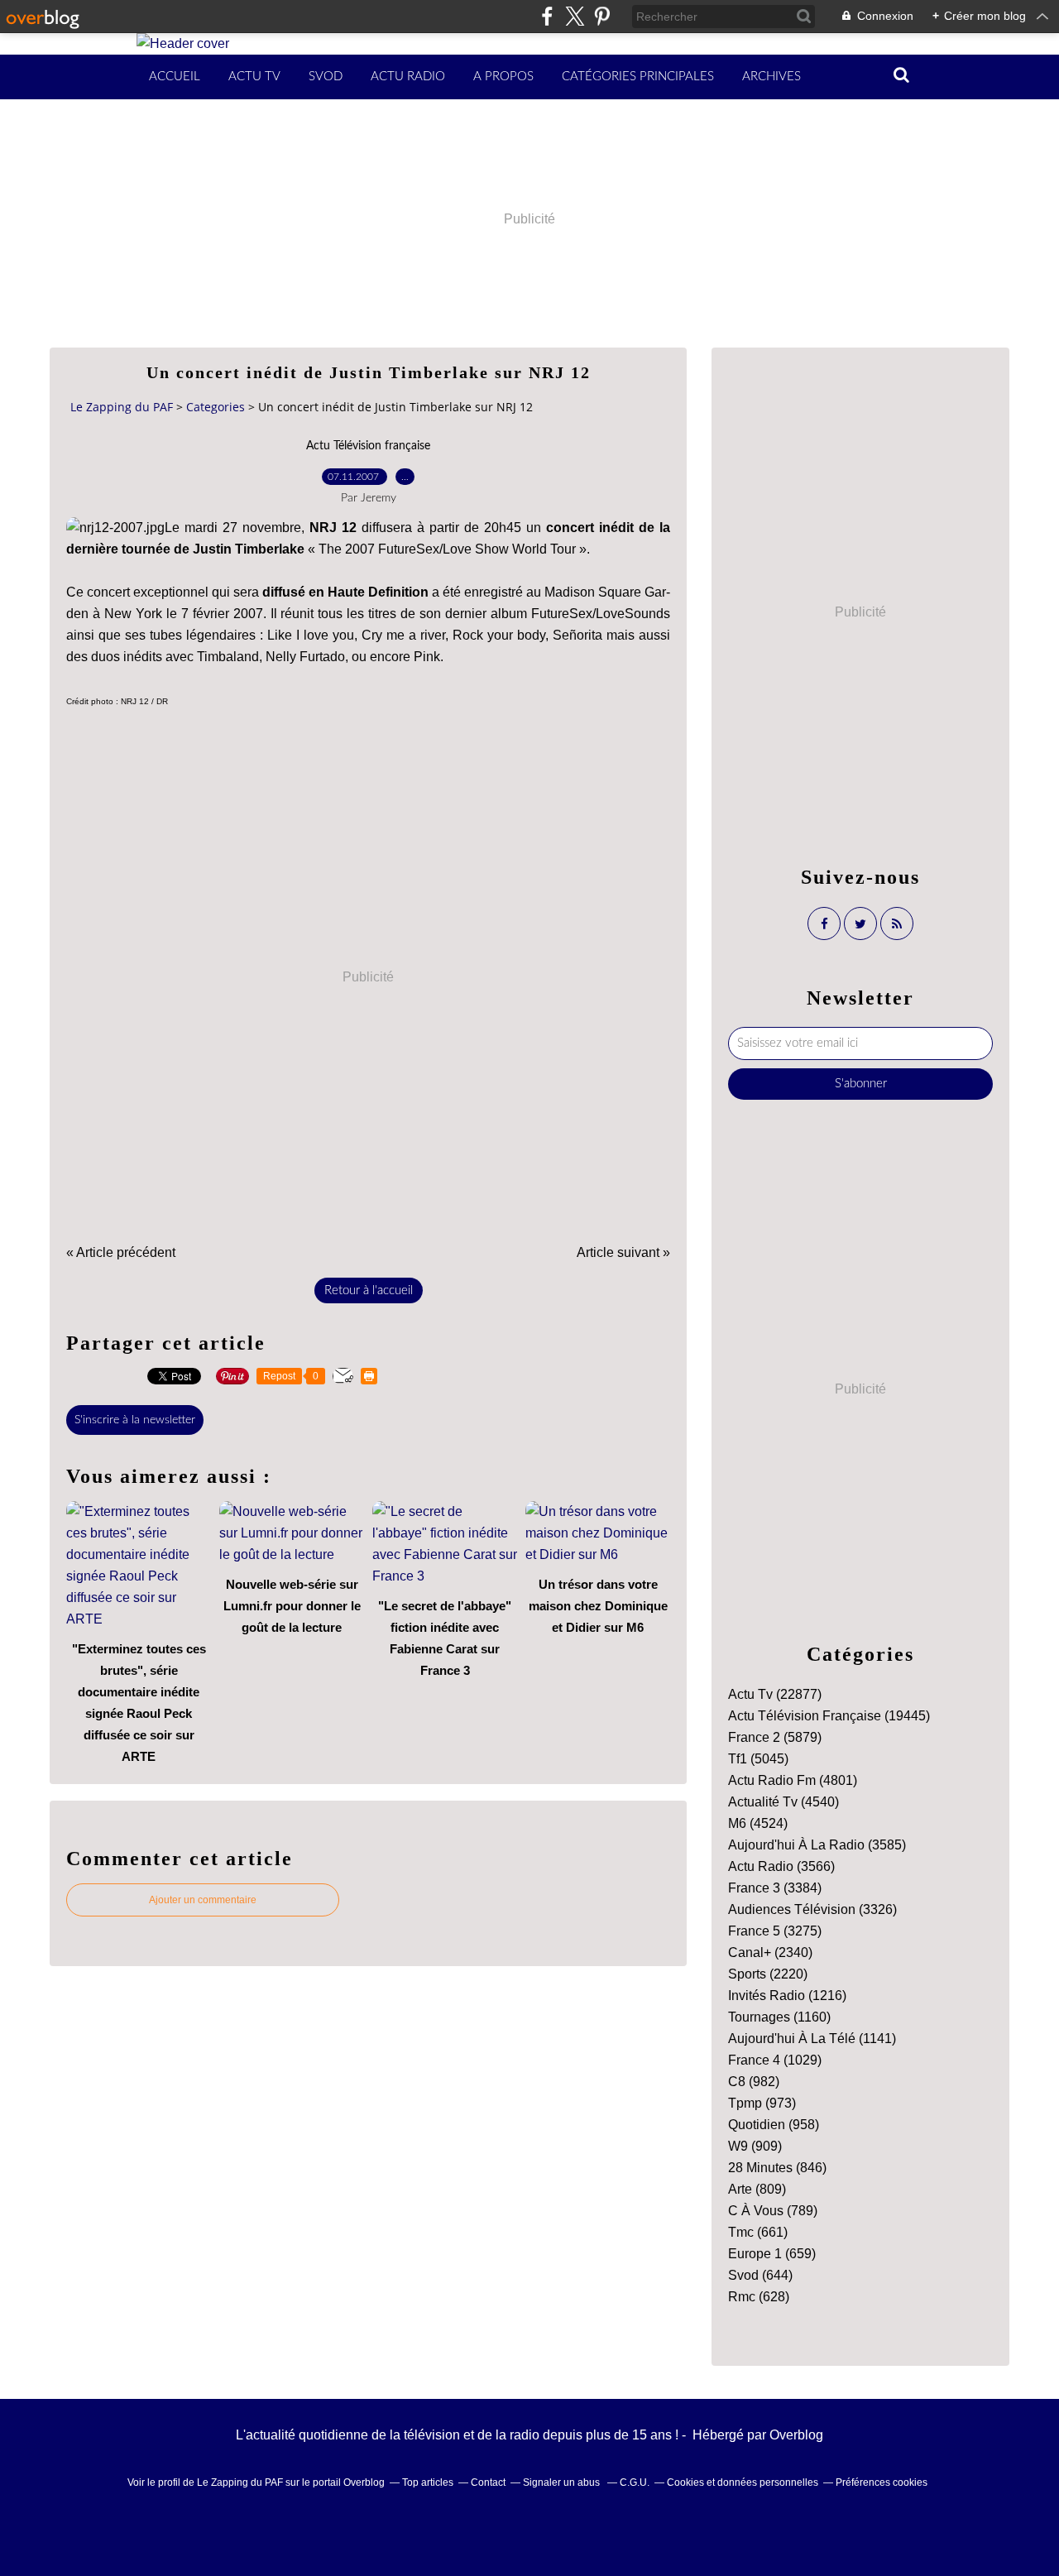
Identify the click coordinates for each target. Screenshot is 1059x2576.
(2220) (768, 1974)
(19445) (829, 1716)
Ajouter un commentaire (203, 1900)
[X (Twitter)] (575, 16)
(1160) (779, 2017)
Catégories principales (638, 77)
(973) (762, 2103)
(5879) (775, 1737)
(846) (777, 2168)
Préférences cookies (882, 2482)
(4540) (783, 1802)
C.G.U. (635, 2482)
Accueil (175, 77)
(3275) (775, 1931)
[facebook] (547, 16)
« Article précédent (121, 1252)
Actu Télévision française (368, 446)
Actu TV (254, 77)
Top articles (428, 2482)
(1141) (812, 2039)
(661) (758, 2232)
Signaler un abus (563, 2482)
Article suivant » (623, 1252)
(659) (772, 2254)
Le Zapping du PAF (122, 407)
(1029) (775, 2060)
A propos (503, 77)
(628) (759, 2297)
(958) (774, 2125)
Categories (216, 407)
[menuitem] (175, 77)
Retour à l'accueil (369, 1290)
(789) (773, 2211)
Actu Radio (408, 77)
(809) (757, 2189)
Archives (771, 77)
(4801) (793, 1780)
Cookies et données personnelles (743, 2482)
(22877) (775, 1694)
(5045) (758, 1759)
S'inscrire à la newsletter (135, 1420)
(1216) (787, 1996)
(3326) (812, 1909)
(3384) (775, 1888)
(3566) (781, 1866)
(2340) (770, 1952)
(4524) (758, 1823)
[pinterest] (602, 16)
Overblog (796, 2435)
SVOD (326, 77)
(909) (755, 2146)
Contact (488, 2482)
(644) (760, 2275)
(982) (754, 2082)
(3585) (817, 1845)
